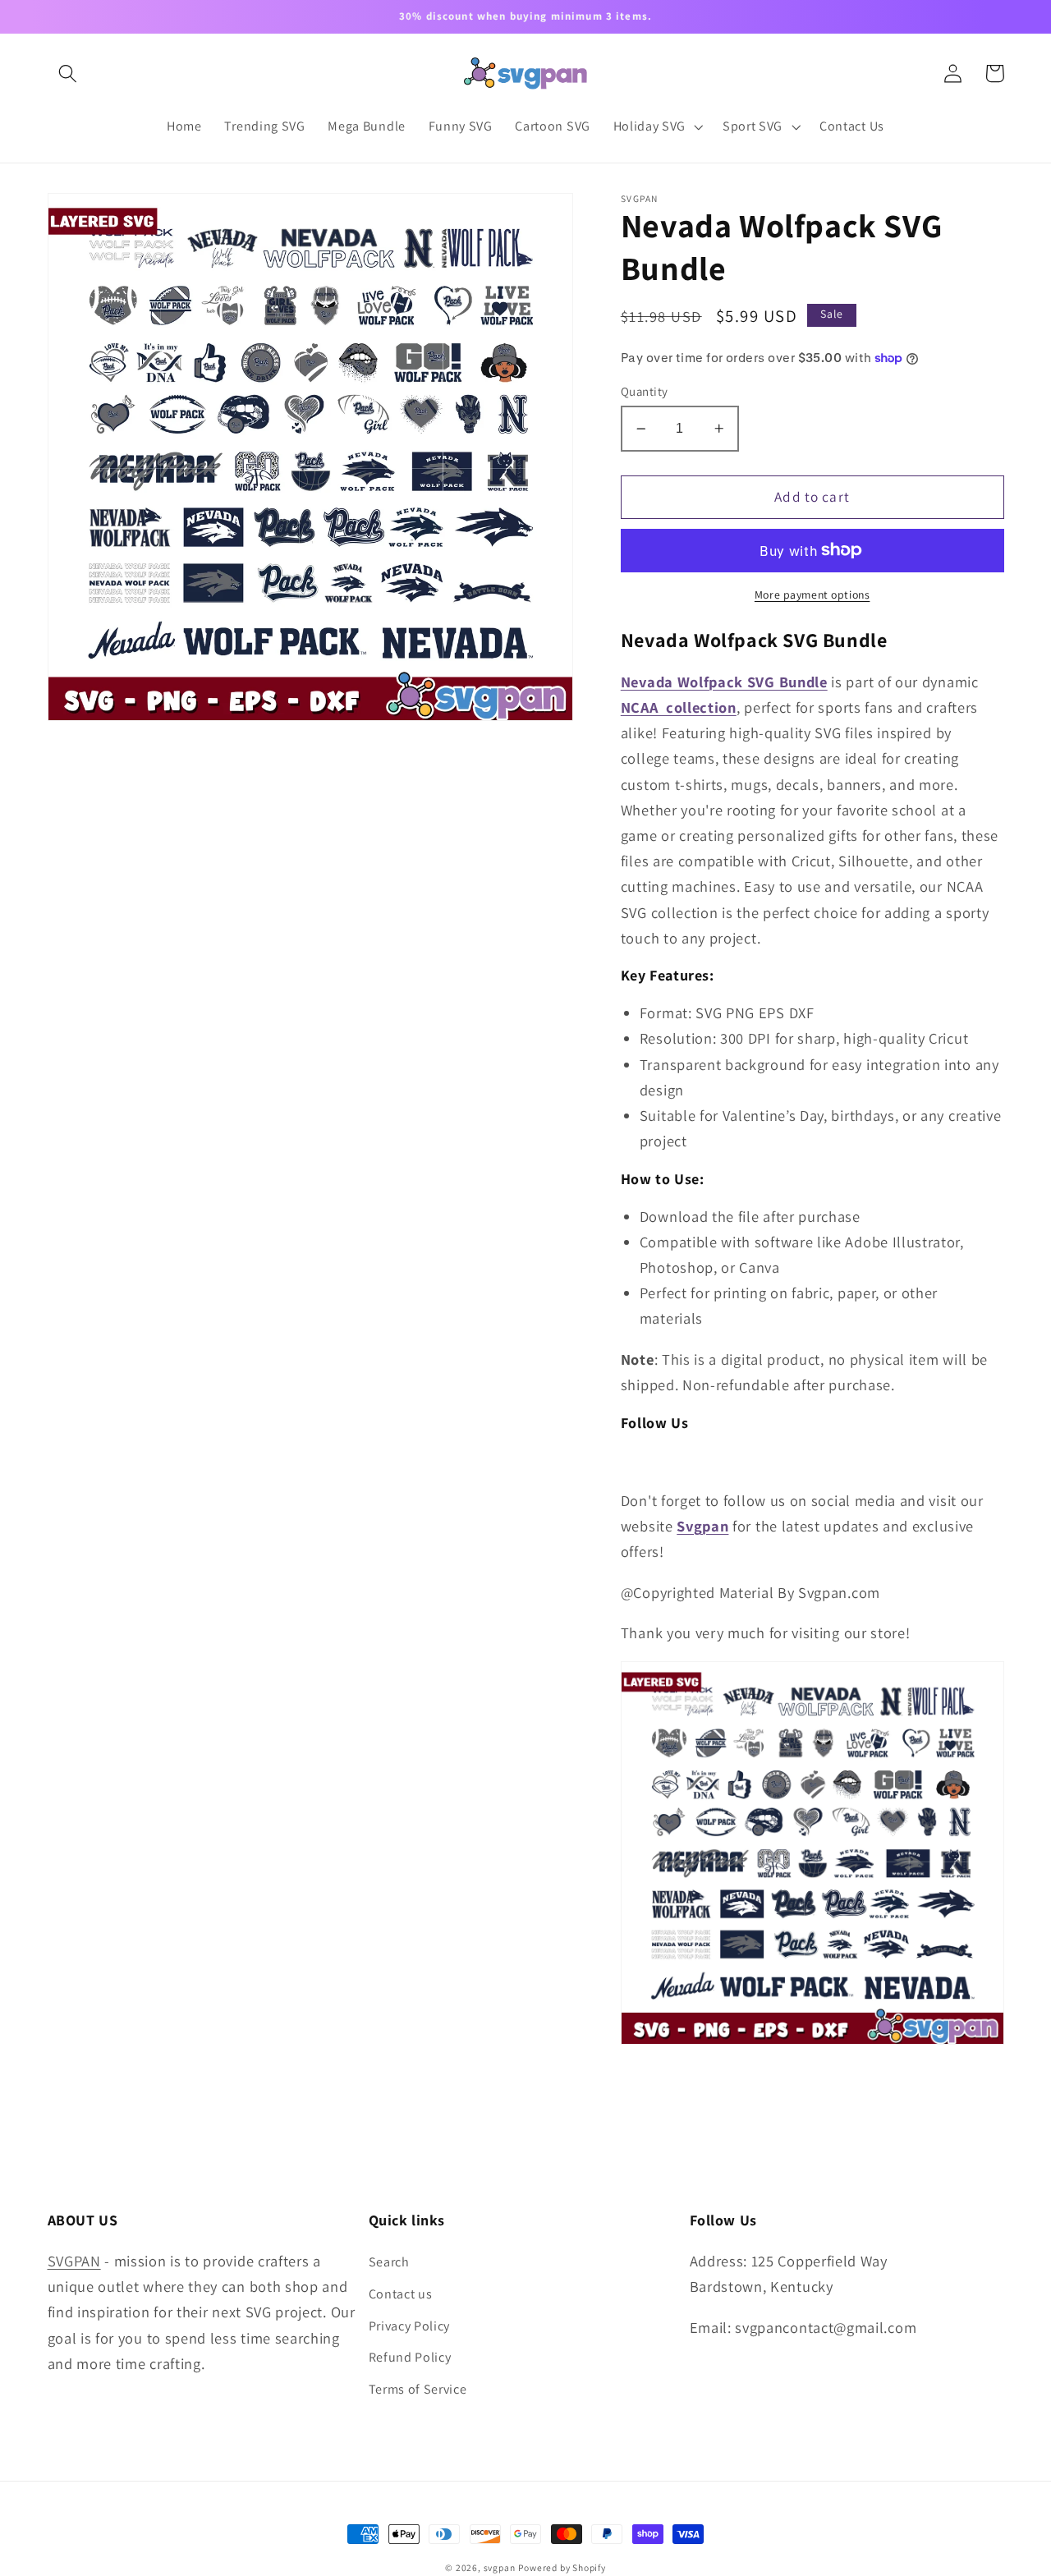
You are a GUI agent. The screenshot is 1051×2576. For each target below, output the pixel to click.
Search (389, 2262)
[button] (69, 73)
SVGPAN (74, 2261)
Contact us (401, 2294)
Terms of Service (418, 2389)
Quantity (645, 391)
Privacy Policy (410, 2326)
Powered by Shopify (562, 2567)
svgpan (500, 2567)
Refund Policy (410, 2357)
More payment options (812, 595)
